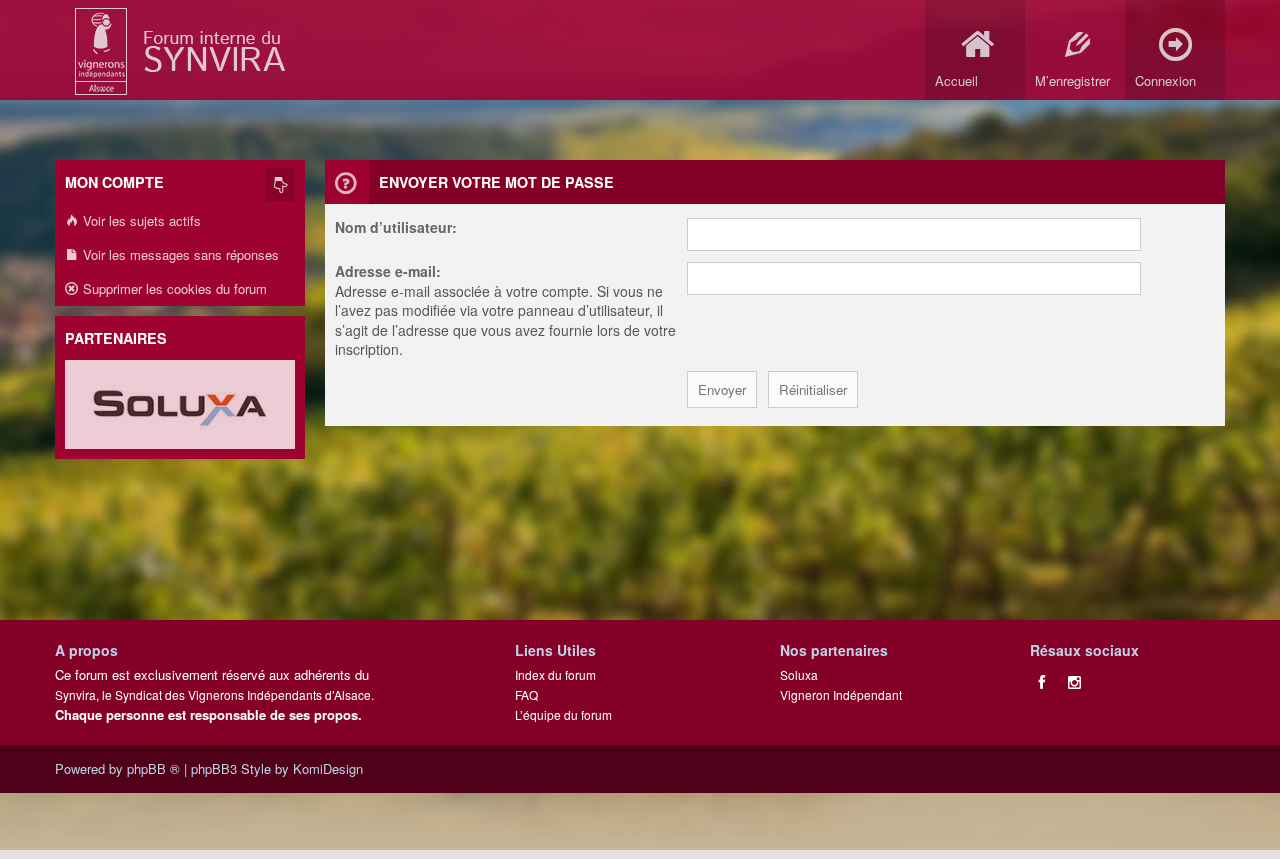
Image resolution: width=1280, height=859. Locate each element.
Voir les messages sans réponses (179, 254)
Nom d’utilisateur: (396, 227)
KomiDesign (328, 768)
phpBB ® (153, 768)
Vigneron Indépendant (841, 694)
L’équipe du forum (563, 714)
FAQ (526, 694)
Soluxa (799, 674)
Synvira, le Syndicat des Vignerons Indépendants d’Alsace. (214, 694)
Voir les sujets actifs (140, 220)
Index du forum (555, 674)
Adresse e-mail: (388, 271)
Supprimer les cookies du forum (173, 288)
